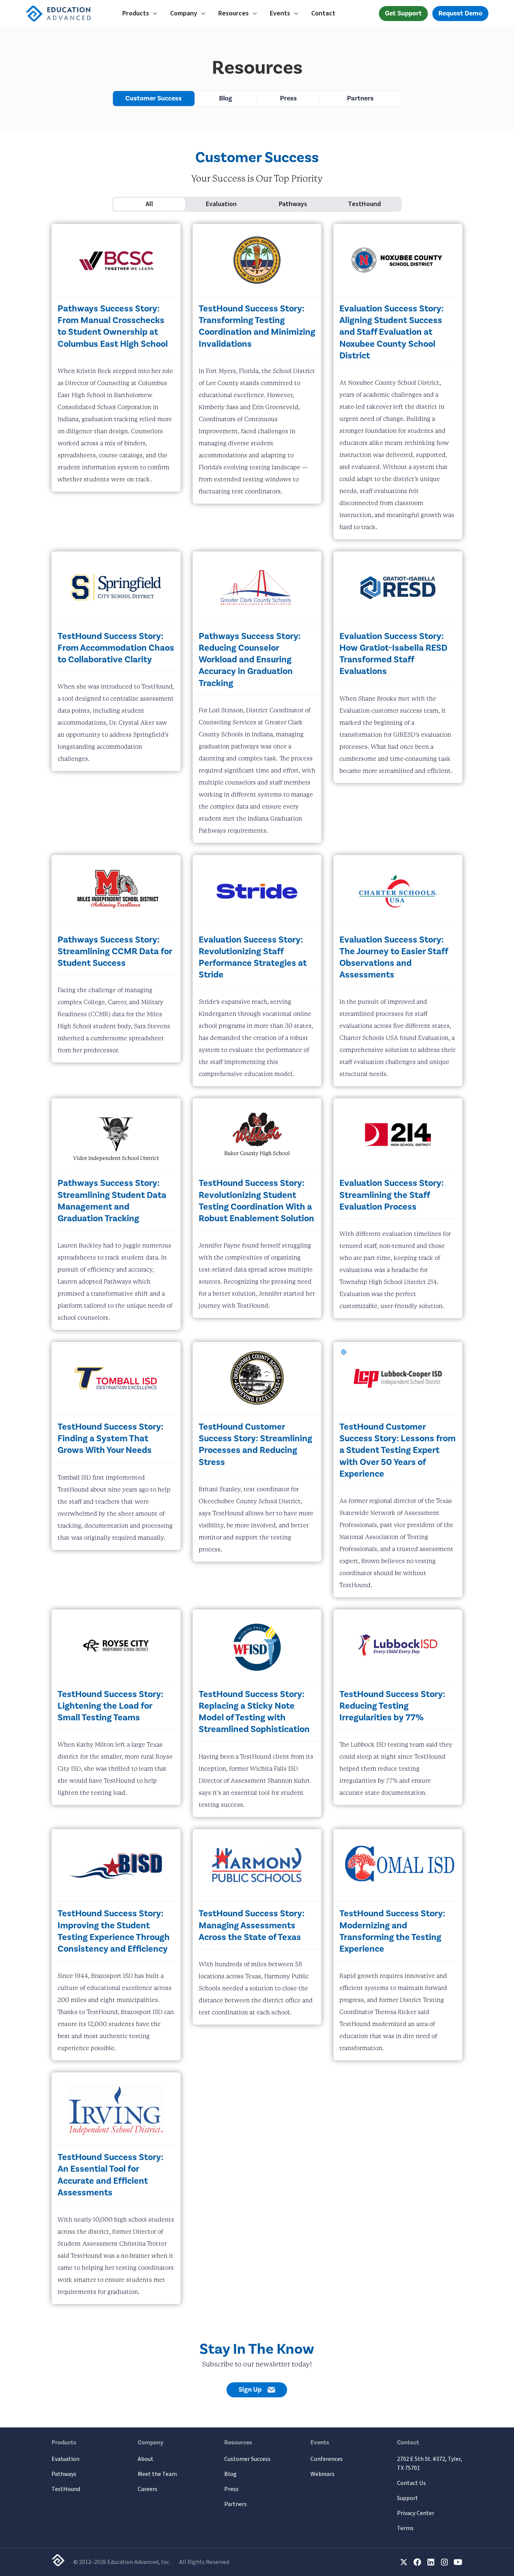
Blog (226, 98)
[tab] (150, 204)
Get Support (403, 13)
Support (408, 2498)
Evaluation (65, 2459)
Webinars (322, 2474)
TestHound (66, 2489)
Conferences (327, 2459)
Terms (405, 2528)
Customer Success (154, 98)
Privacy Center (416, 2513)
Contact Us (411, 2483)
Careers (148, 2489)
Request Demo (460, 13)
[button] (140, 14)
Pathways (64, 2474)
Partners (360, 98)
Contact (323, 13)
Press (288, 98)
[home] (68, 14)
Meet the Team (157, 2474)
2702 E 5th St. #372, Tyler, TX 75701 (430, 2464)
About (146, 2459)
